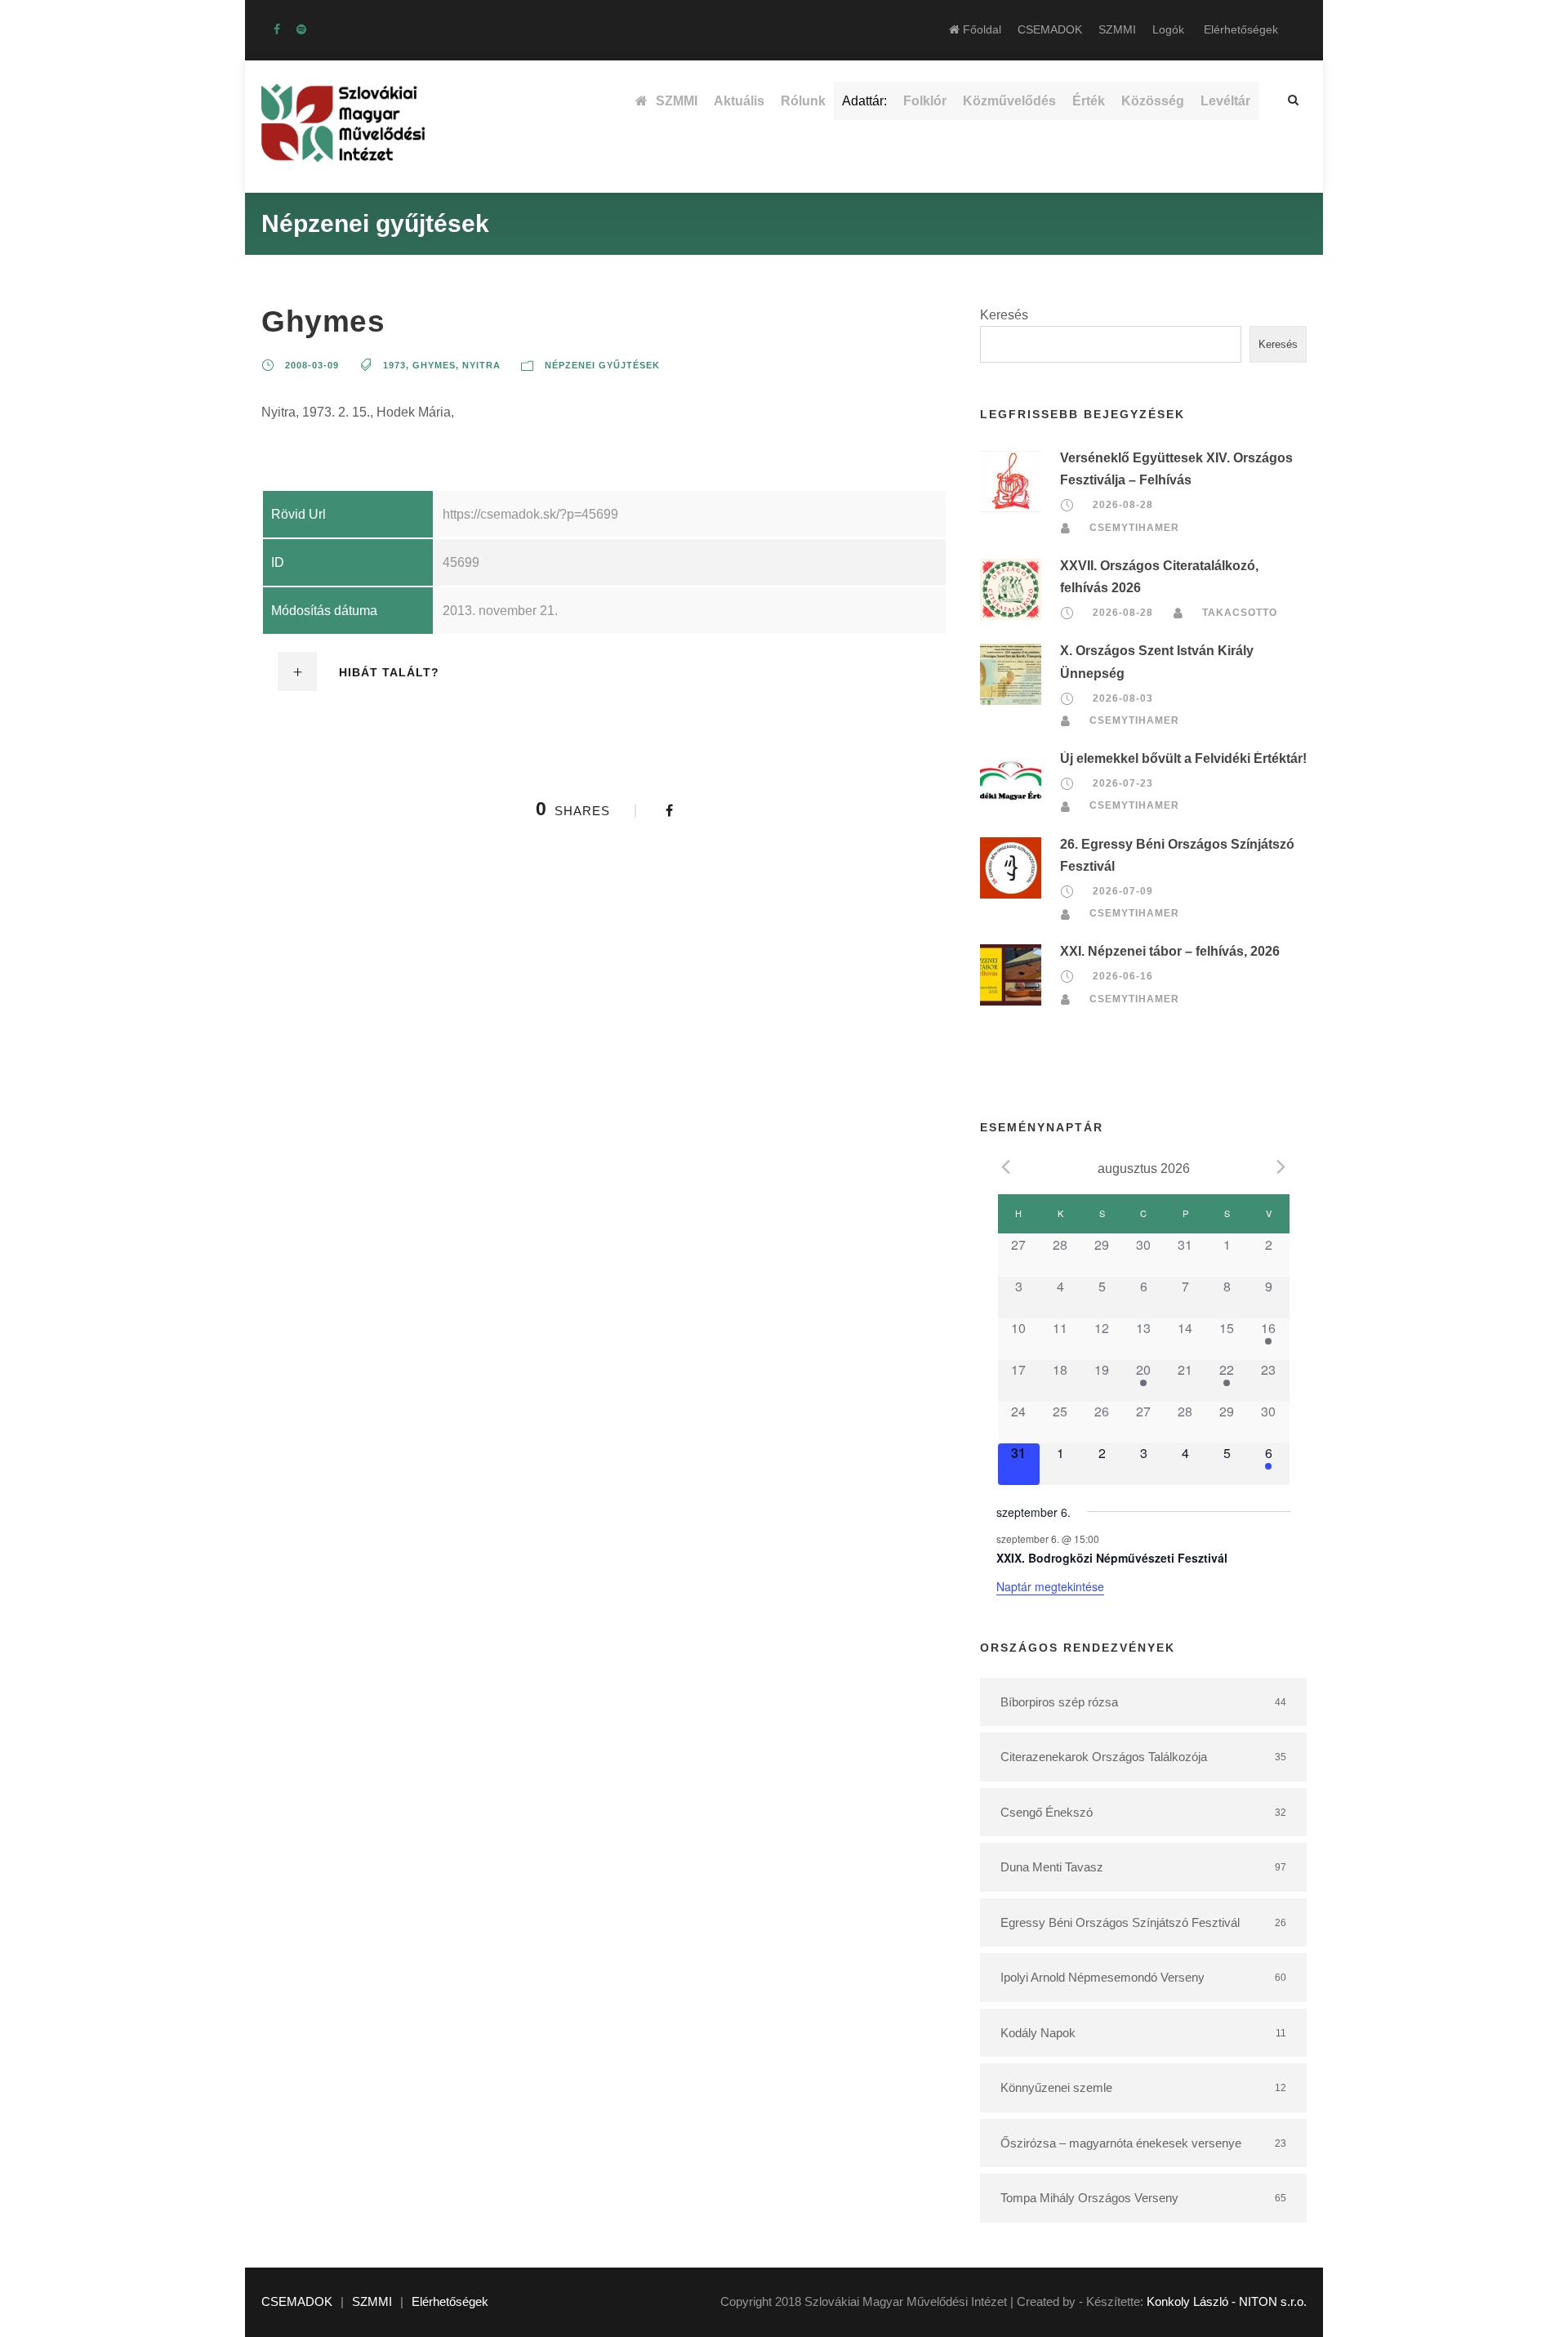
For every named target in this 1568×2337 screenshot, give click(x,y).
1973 (394, 365)
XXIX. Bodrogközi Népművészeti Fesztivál (1112, 1558)
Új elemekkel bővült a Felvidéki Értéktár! (1183, 758)
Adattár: (864, 101)
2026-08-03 (1123, 698)
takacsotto (1240, 613)
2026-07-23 (1123, 783)
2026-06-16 (1123, 977)
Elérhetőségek (1241, 29)
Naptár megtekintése (1050, 1586)
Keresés (1004, 315)
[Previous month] (1006, 1167)
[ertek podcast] (301, 29)
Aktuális (739, 101)
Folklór (925, 101)
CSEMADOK (1050, 29)
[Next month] (1281, 1167)
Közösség (1153, 101)
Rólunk (803, 101)
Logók (1168, 29)
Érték (1089, 101)
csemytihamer (1134, 528)
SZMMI (1117, 29)
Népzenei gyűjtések (602, 365)
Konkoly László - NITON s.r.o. (1227, 2301)
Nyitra (481, 365)
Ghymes (434, 365)
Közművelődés (1009, 101)
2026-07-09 (1123, 891)
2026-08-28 (1123, 505)
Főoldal (980, 29)
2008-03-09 (312, 365)
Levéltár (1225, 101)
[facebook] (277, 29)
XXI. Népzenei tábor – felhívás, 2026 (1170, 951)
